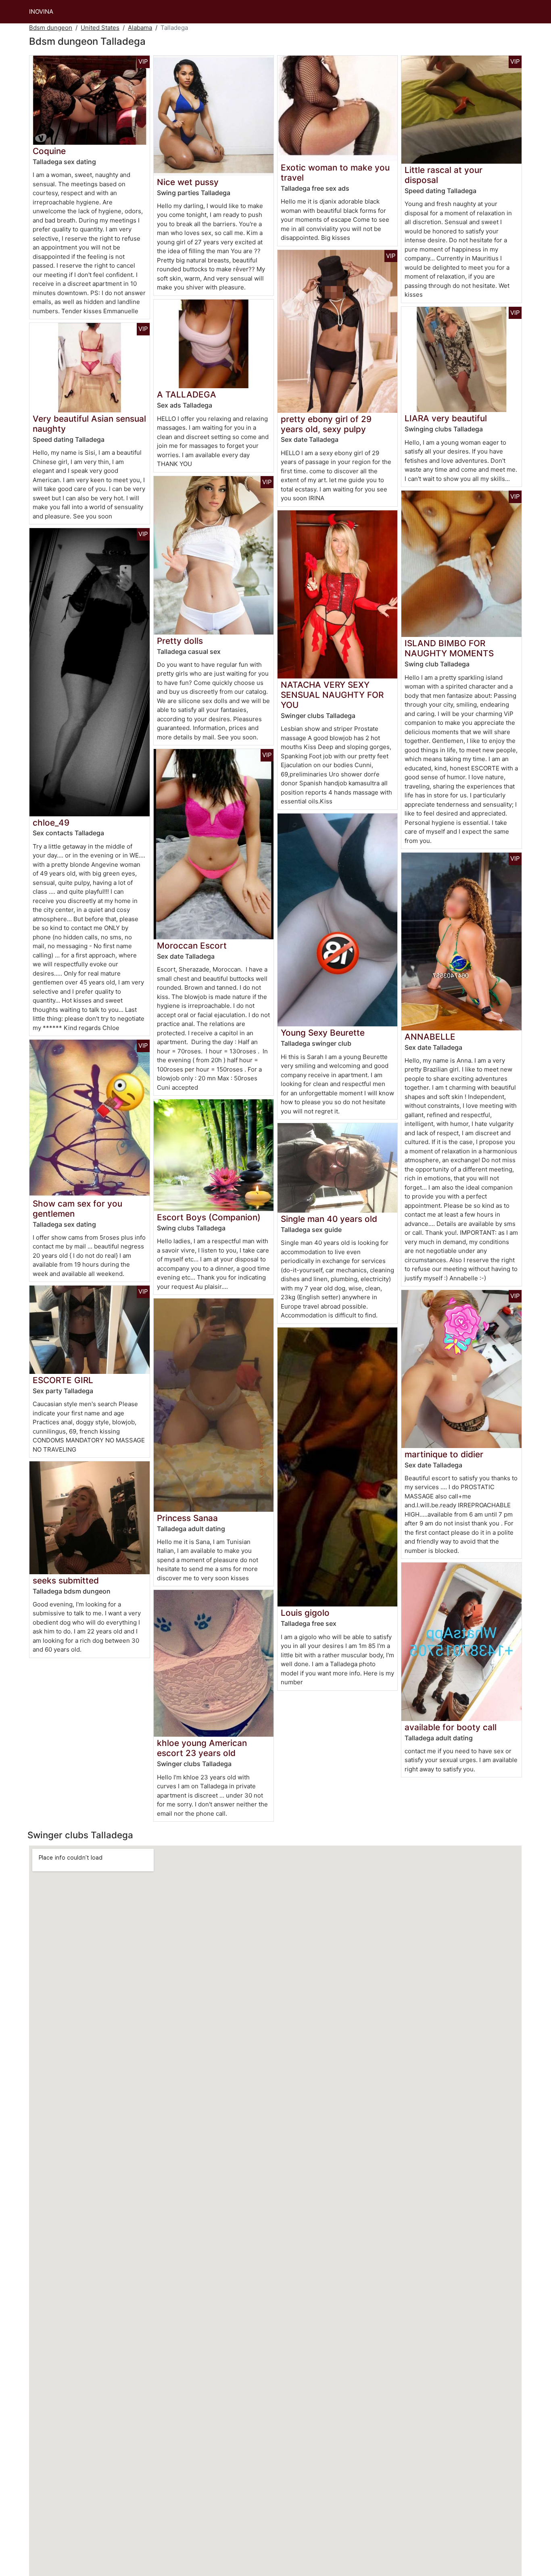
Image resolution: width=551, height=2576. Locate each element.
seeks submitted (66, 1580)
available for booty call (451, 1727)
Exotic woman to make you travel (335, 173)
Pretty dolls (180, 641)
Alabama (140, 28)
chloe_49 (51, 823)
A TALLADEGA (187, 394)
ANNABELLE (430, 1037)
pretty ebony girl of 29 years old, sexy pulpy (326, 424)
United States (100, 28)
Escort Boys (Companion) (209, 1217)
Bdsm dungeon (51, 28)
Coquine (49, 151)
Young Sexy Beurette (323, 1033)
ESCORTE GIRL (63, 1380)
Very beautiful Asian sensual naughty (89, 424)
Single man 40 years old (329, 1219)
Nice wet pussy (188, 182)
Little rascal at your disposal (444, 175)
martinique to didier (444, 1454)
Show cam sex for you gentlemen (77, 1209)
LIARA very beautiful (446, 418)
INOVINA (41, 11)
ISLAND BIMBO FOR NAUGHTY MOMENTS (449, 648)
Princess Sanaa (187, 1518)
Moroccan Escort (192, 946)
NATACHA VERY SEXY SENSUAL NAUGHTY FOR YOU (332, 695)
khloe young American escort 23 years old (202, 1748)
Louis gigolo (305, 1613)
